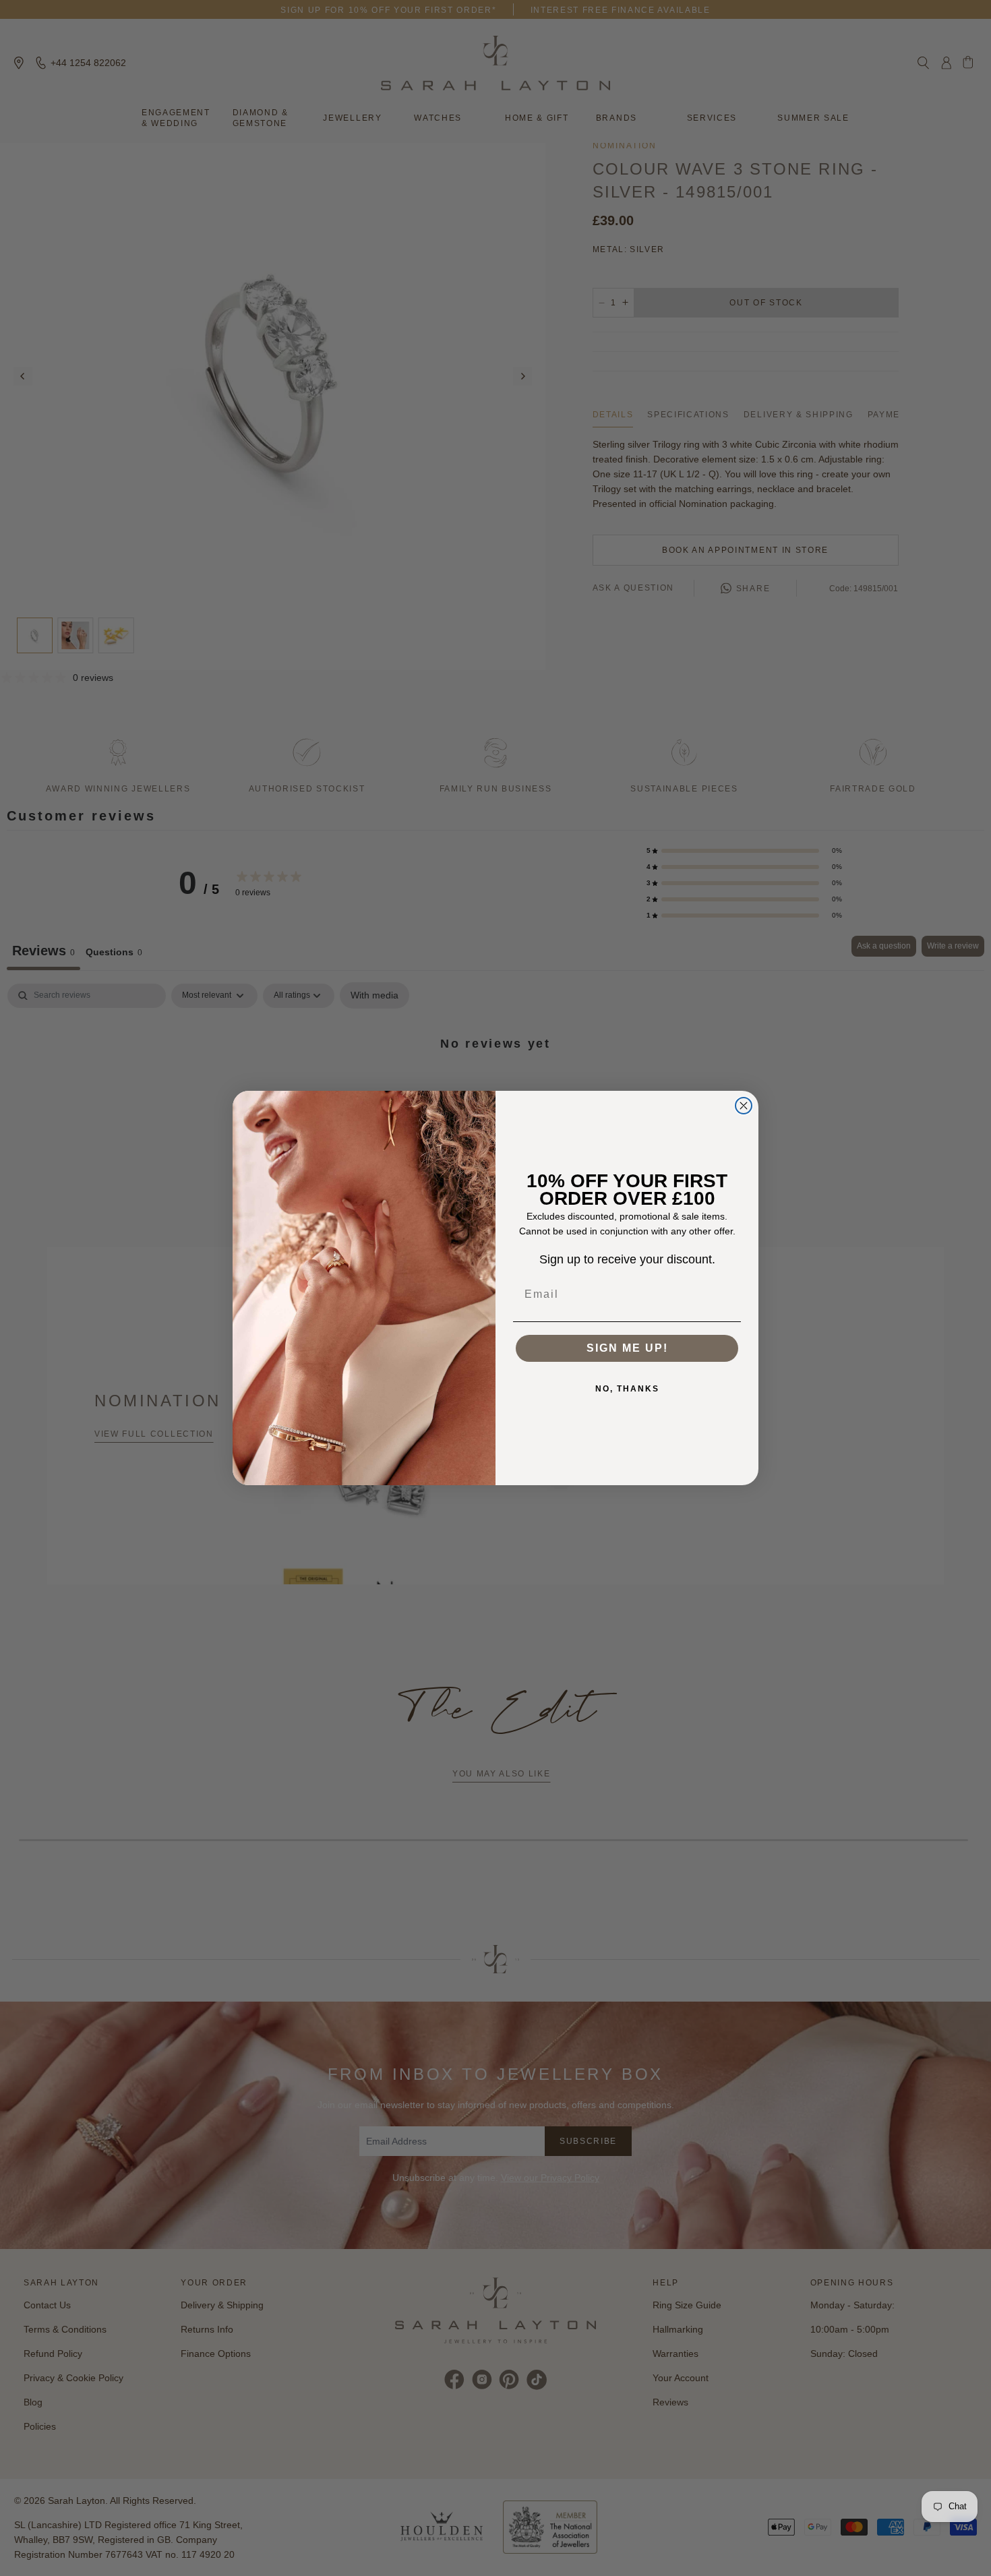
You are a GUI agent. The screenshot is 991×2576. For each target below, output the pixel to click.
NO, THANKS (627, 1389)
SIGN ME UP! (627, 1348)
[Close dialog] (744, 1106)
